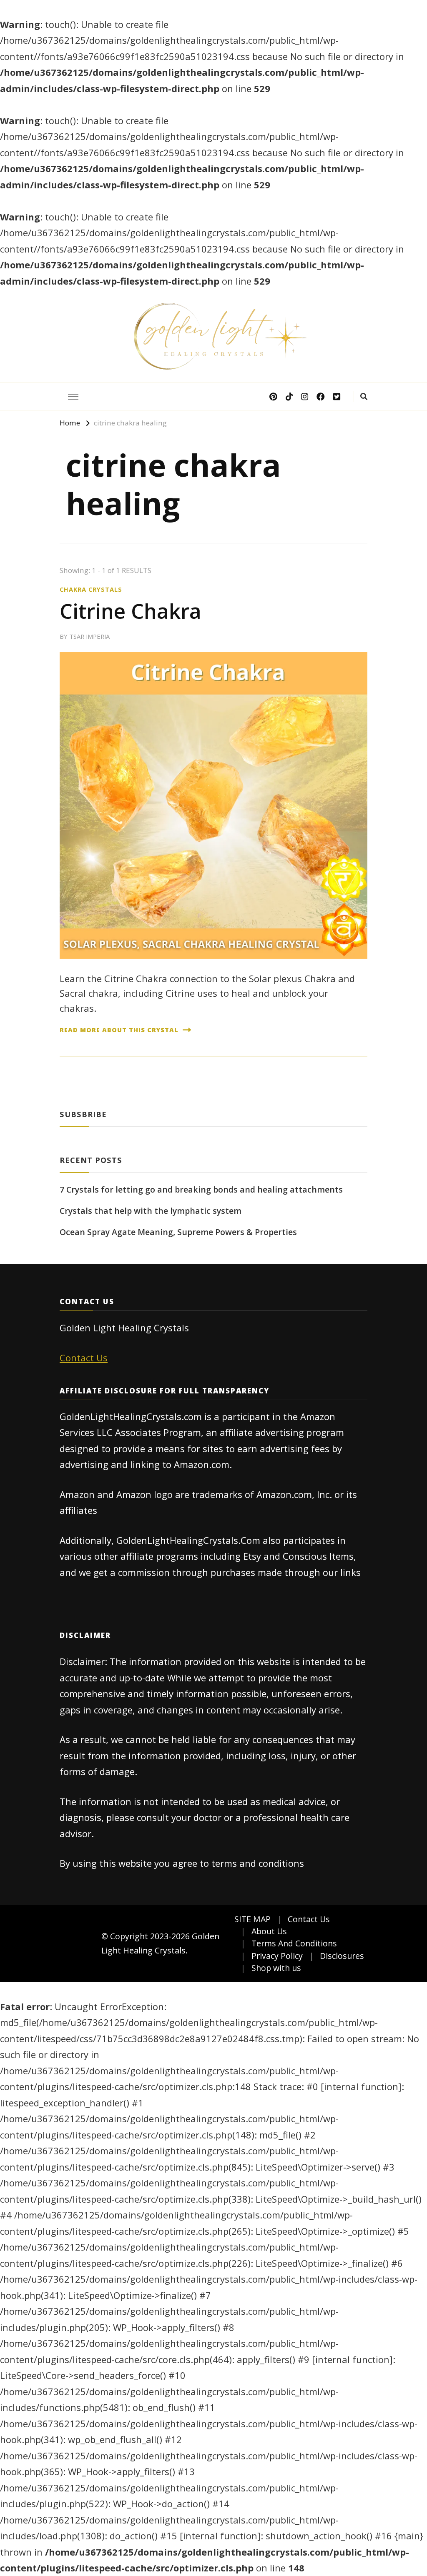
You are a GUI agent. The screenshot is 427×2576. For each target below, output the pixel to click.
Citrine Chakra (131, 611)
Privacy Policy (277, 1956)
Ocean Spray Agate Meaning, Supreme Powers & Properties (178, 1232)
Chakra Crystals (91, 589)
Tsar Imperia (89, 636)
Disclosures (342, 1956)
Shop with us (276, 1968)
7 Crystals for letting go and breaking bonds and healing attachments (201, 1189)
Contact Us (84, 1358)
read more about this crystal (119, 1030)
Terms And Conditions (294, 1943)
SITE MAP (252, 1919)
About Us (269, 1931)
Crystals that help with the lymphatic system (151, 1211)
